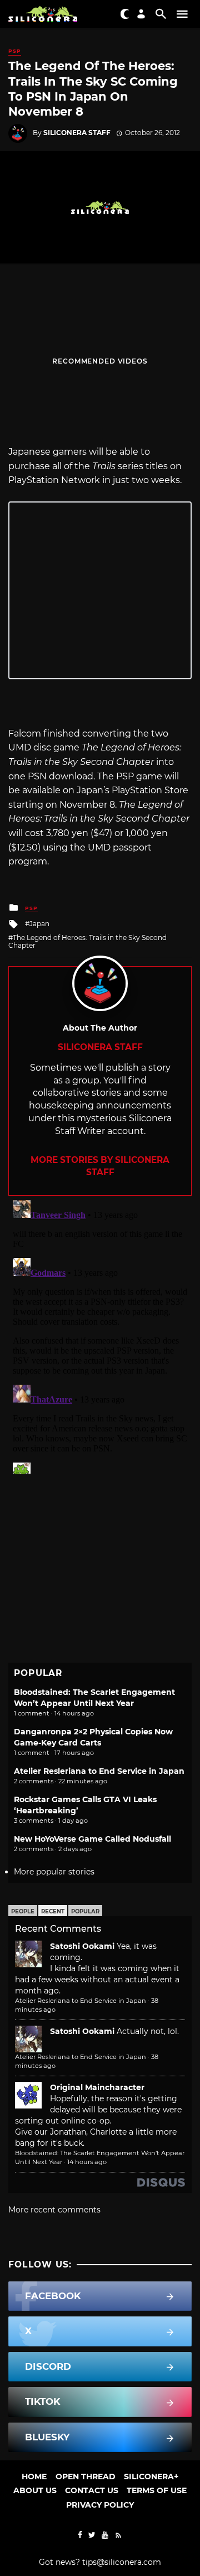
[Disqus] (100, 1335)
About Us (35, 2490)
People (23, 1911)
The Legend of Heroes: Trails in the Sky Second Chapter (87, 941)
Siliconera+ (151, 2476)
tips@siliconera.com (122, 2562)
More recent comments (54, 2210)
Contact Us (92, 2490)
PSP (15, 51)
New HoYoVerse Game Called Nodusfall (92, 1839)
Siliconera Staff (77, 133)
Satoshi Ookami (82, 1946)
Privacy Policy (100, 2505)
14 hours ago (87, 2162)
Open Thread (86, 2476)
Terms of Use (157, 2490)
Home (34, 2476)
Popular (85, 1911)
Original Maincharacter (97, 2087)
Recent (53, 1911)
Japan (39, 924)
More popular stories (54, 1872)
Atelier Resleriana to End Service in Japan (99, 1771)
